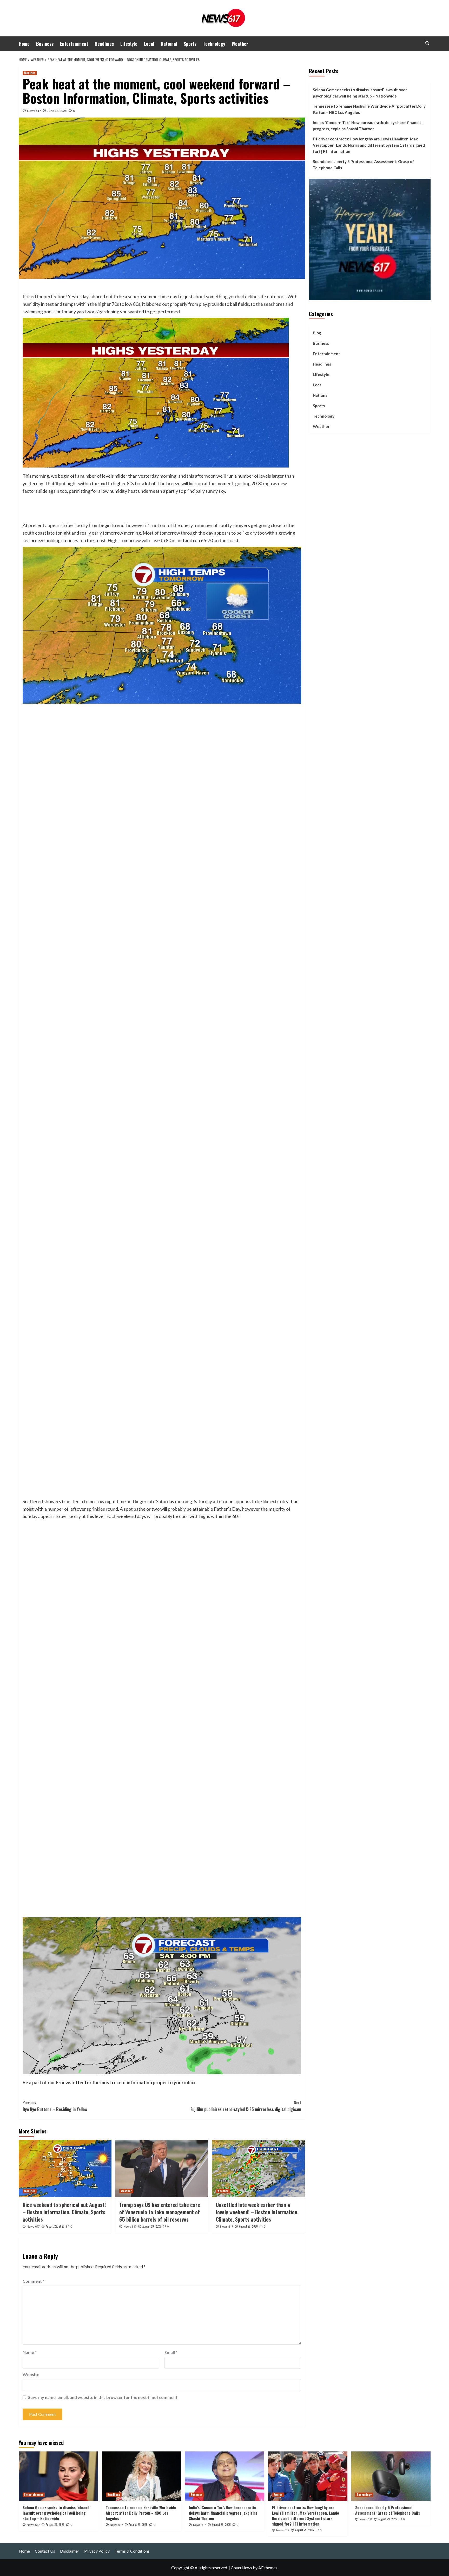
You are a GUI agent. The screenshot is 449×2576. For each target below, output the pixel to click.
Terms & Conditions (132, 2551)
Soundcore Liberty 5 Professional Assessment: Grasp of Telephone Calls (363, 165)
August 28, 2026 (248, 2226)
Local (149, 44)
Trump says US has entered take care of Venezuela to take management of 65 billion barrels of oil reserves (160, 2212)
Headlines (104, 44)
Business (45, 44)
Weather (240, 44)
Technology (214, 44)
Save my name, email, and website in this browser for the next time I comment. (103, 2397)
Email (171, 2352)
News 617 (34, 111)
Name (30, 2352)
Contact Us (45, 2551)
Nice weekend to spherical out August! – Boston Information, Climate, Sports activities (64, 2212)
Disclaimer (70, 2551)
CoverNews (241, 2568)
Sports (190, 44)
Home (24, 44)
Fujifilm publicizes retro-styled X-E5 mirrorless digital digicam (246, 2106)
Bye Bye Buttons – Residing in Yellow (55, 2106)
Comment (34, 2281)
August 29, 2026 (55, 2226)
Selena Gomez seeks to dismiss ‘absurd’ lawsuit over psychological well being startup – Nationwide (360, 93)
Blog (317, 333)
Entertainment (74, 44)
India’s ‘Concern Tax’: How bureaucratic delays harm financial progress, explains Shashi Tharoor (368, 126)
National (169, 44)
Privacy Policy (97, 2551)
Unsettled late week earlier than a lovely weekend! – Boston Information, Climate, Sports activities (257, 2212)
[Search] (427, 43)
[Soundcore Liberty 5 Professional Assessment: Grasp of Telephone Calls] (391, 2476)
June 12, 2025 (57, 111)
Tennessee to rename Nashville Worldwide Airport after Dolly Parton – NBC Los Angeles (369, 109)
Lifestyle (129, 44)
